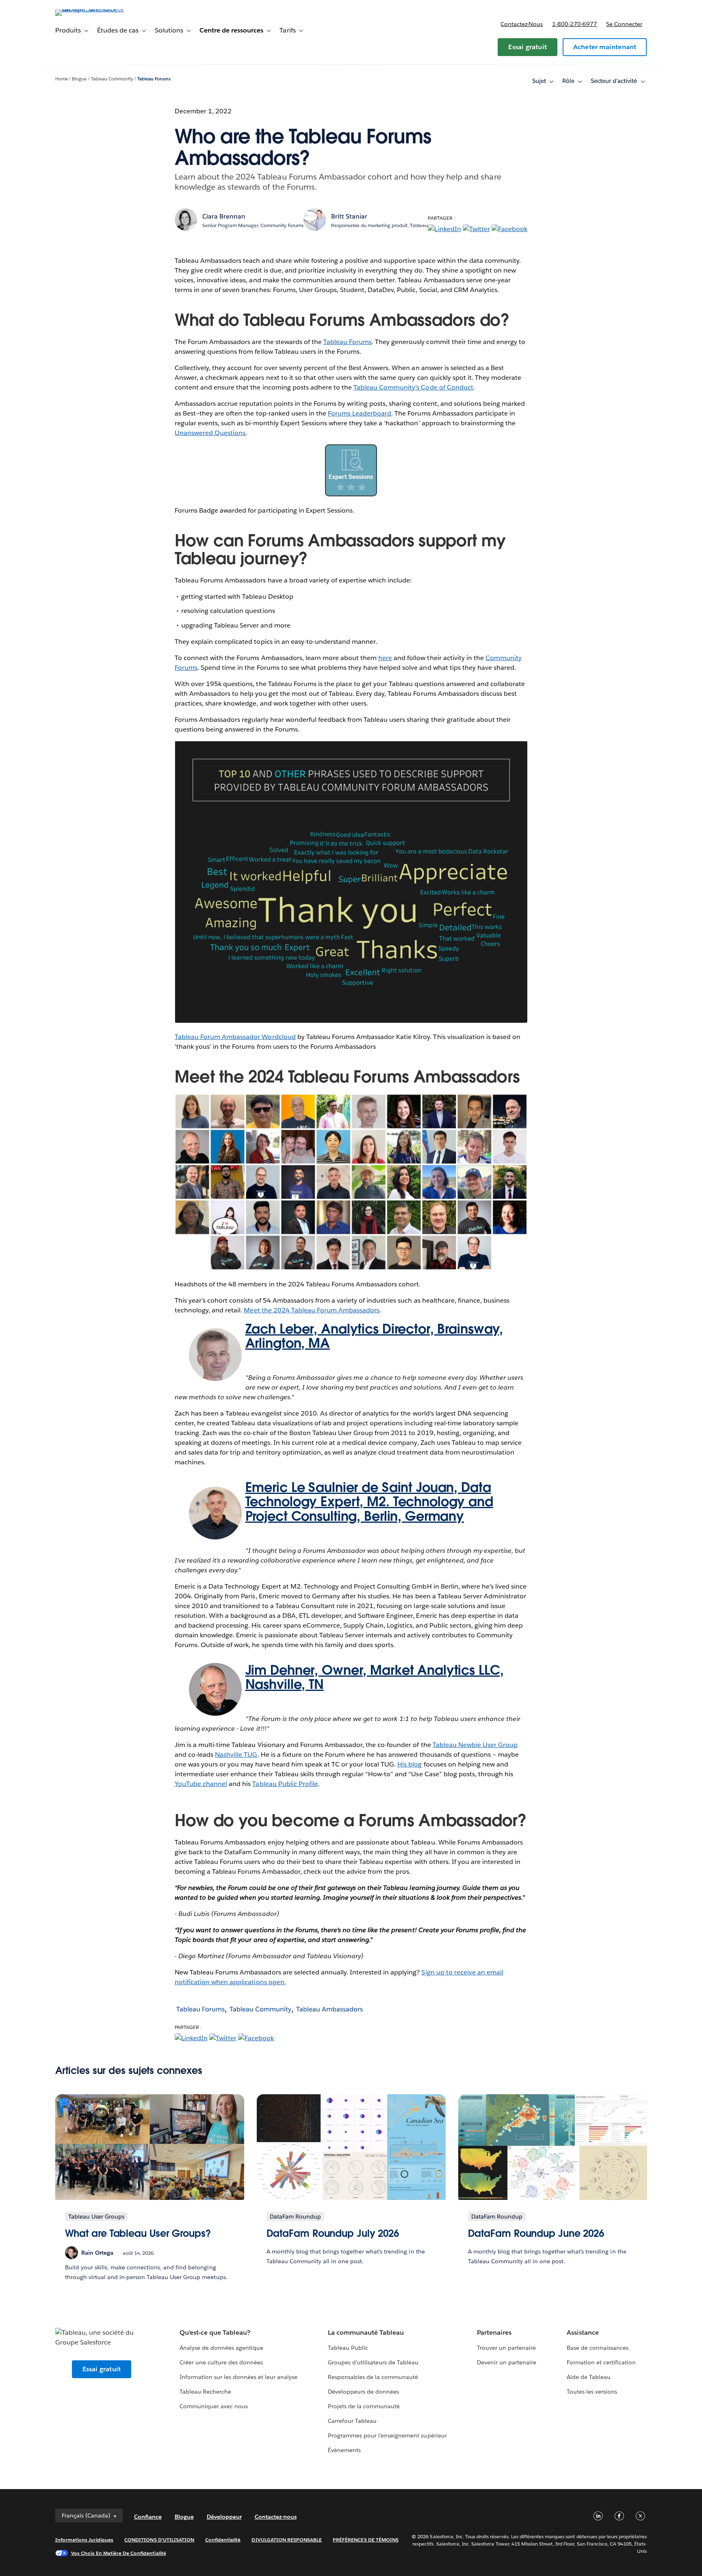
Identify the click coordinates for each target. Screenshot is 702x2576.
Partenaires (494, 2332)
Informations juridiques (84, 2540)
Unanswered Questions (210, 433)
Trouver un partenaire (506, 2348)
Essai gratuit (528, 47)
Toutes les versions (592, 2392)
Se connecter (624, 24)
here (385, 658)
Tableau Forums (154, 79)
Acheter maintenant (605, 47)
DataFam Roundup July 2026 (333, 2233)
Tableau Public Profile (285, 1784)
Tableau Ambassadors (329, 2009)
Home (62, 79)
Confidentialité (223, 2540)
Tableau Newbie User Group (475, 1745)
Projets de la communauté (364, 2406)
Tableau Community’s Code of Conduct (413, 387)
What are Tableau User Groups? (138, 2233)
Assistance (583, 2332)
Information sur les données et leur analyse (239, 2377)
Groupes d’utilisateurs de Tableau (373, 2362)
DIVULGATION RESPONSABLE (287, 2540)
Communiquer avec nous (214, 2406)
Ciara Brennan (224, 216)
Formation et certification (601, 2362)
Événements (344, 2450)
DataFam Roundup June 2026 (536, 2233)
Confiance (148, 2517)
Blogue (79, 79)
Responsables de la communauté (373, 2377)
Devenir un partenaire (507, 2362)
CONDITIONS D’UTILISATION (159, 2540)
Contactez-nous (522, 24)
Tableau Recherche (205, 2392)
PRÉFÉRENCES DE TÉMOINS (366, 2540)
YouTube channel (201, 1784)
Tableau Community (112, 79)
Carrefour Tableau (352, 2421)
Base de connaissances (598, 2348)
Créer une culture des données (221, 2362)
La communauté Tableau (366, 2332)
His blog (409, 1764)
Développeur (224, 2517)
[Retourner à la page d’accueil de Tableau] (90, 9)
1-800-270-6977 (575, 24)
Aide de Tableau (589, 2377)
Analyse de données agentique (222, 2348)
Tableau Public (348, 2348)
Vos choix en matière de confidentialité (119, 2553)
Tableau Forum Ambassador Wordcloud (235, 1037)
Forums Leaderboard (360, 413)
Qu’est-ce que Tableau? (215, 2332)
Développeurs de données (363, 2392)
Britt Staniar (349, 216)
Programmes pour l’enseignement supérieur (387, 2435)
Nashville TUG (236, 1754)
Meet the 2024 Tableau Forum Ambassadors (312, 1310)
